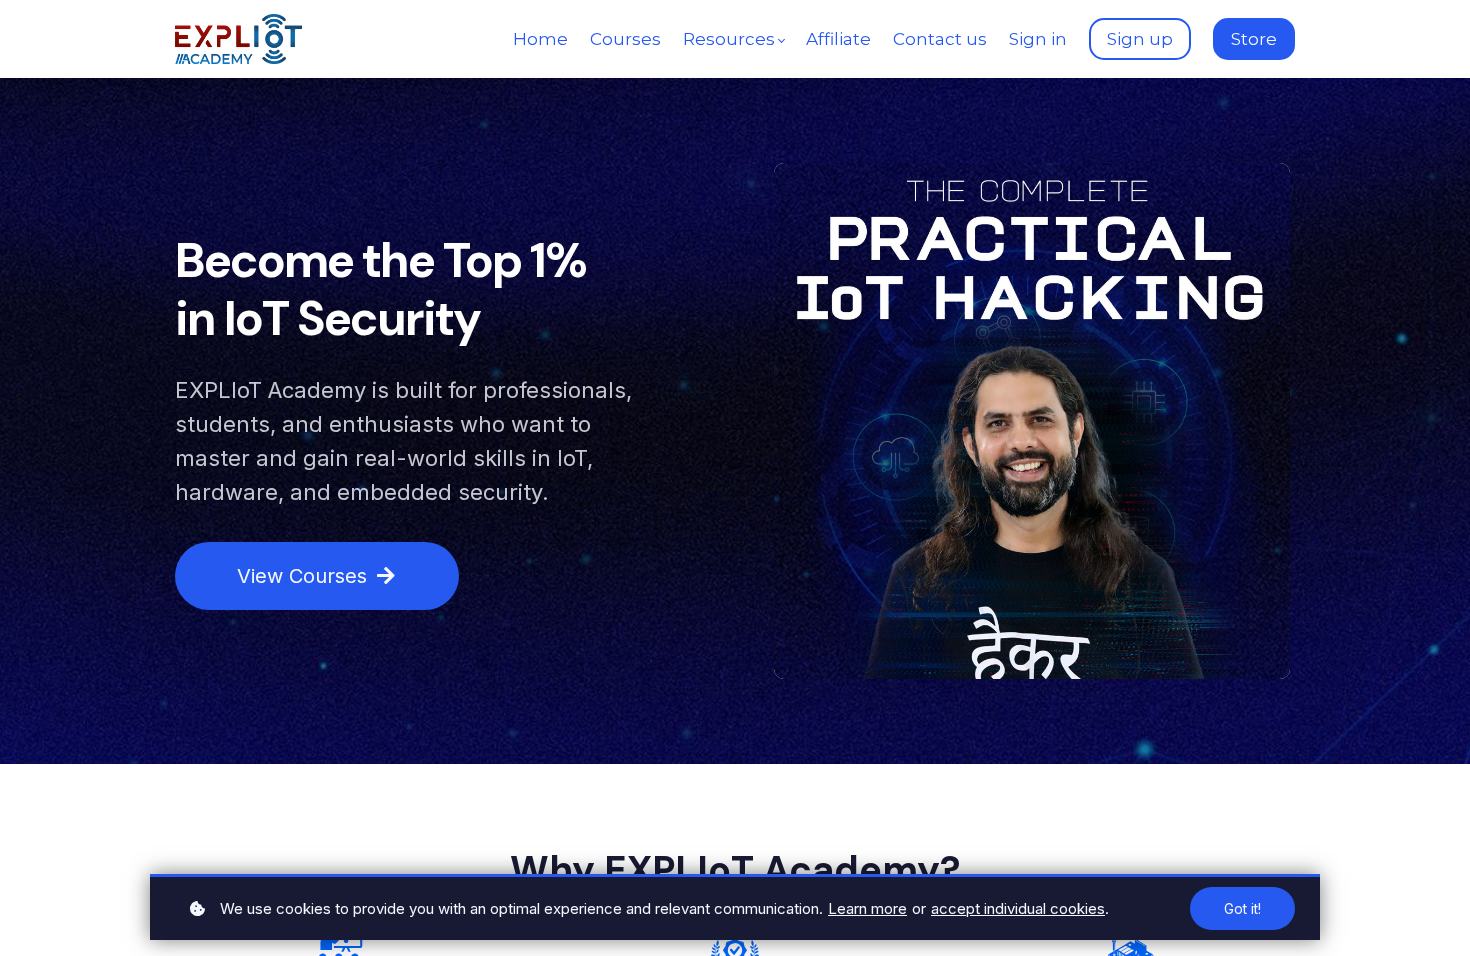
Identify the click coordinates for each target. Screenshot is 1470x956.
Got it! (1242, 908)
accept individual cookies (1018, 908)
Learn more (867, 908)
